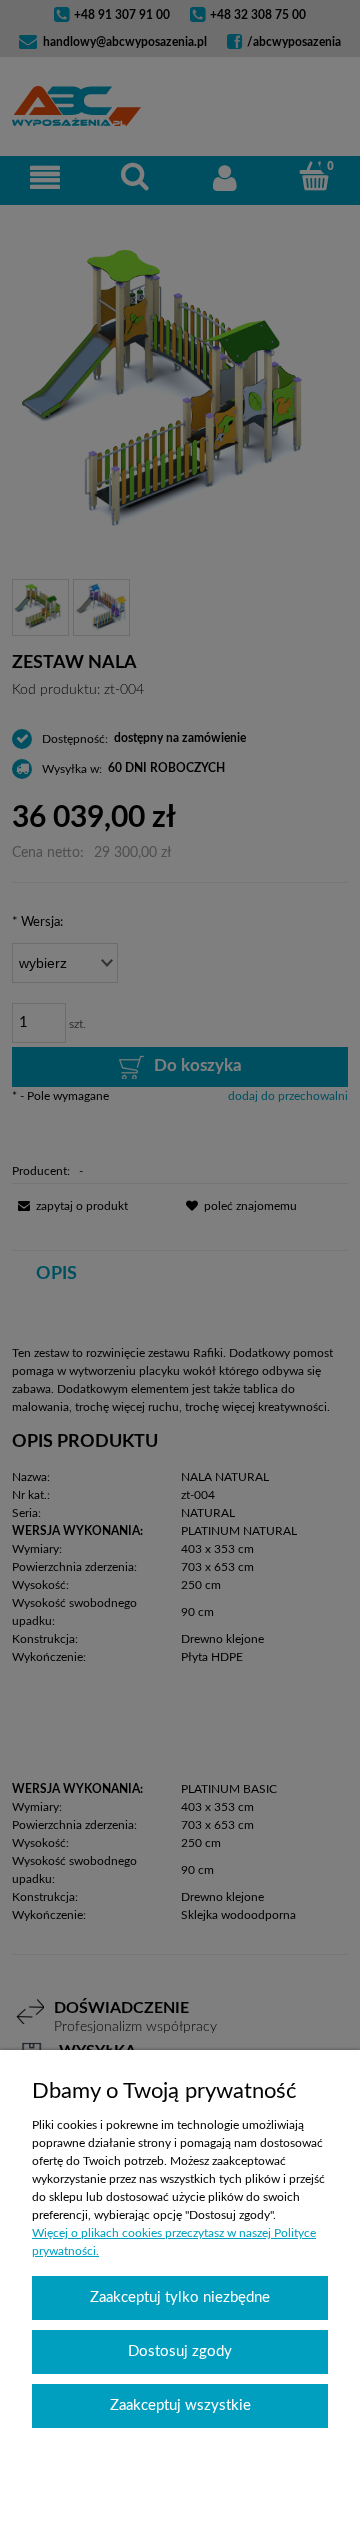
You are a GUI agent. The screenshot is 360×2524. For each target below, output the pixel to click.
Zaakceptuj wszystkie (180, 2405)
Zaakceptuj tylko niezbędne (180, 2297)
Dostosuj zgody (180, 2351)
